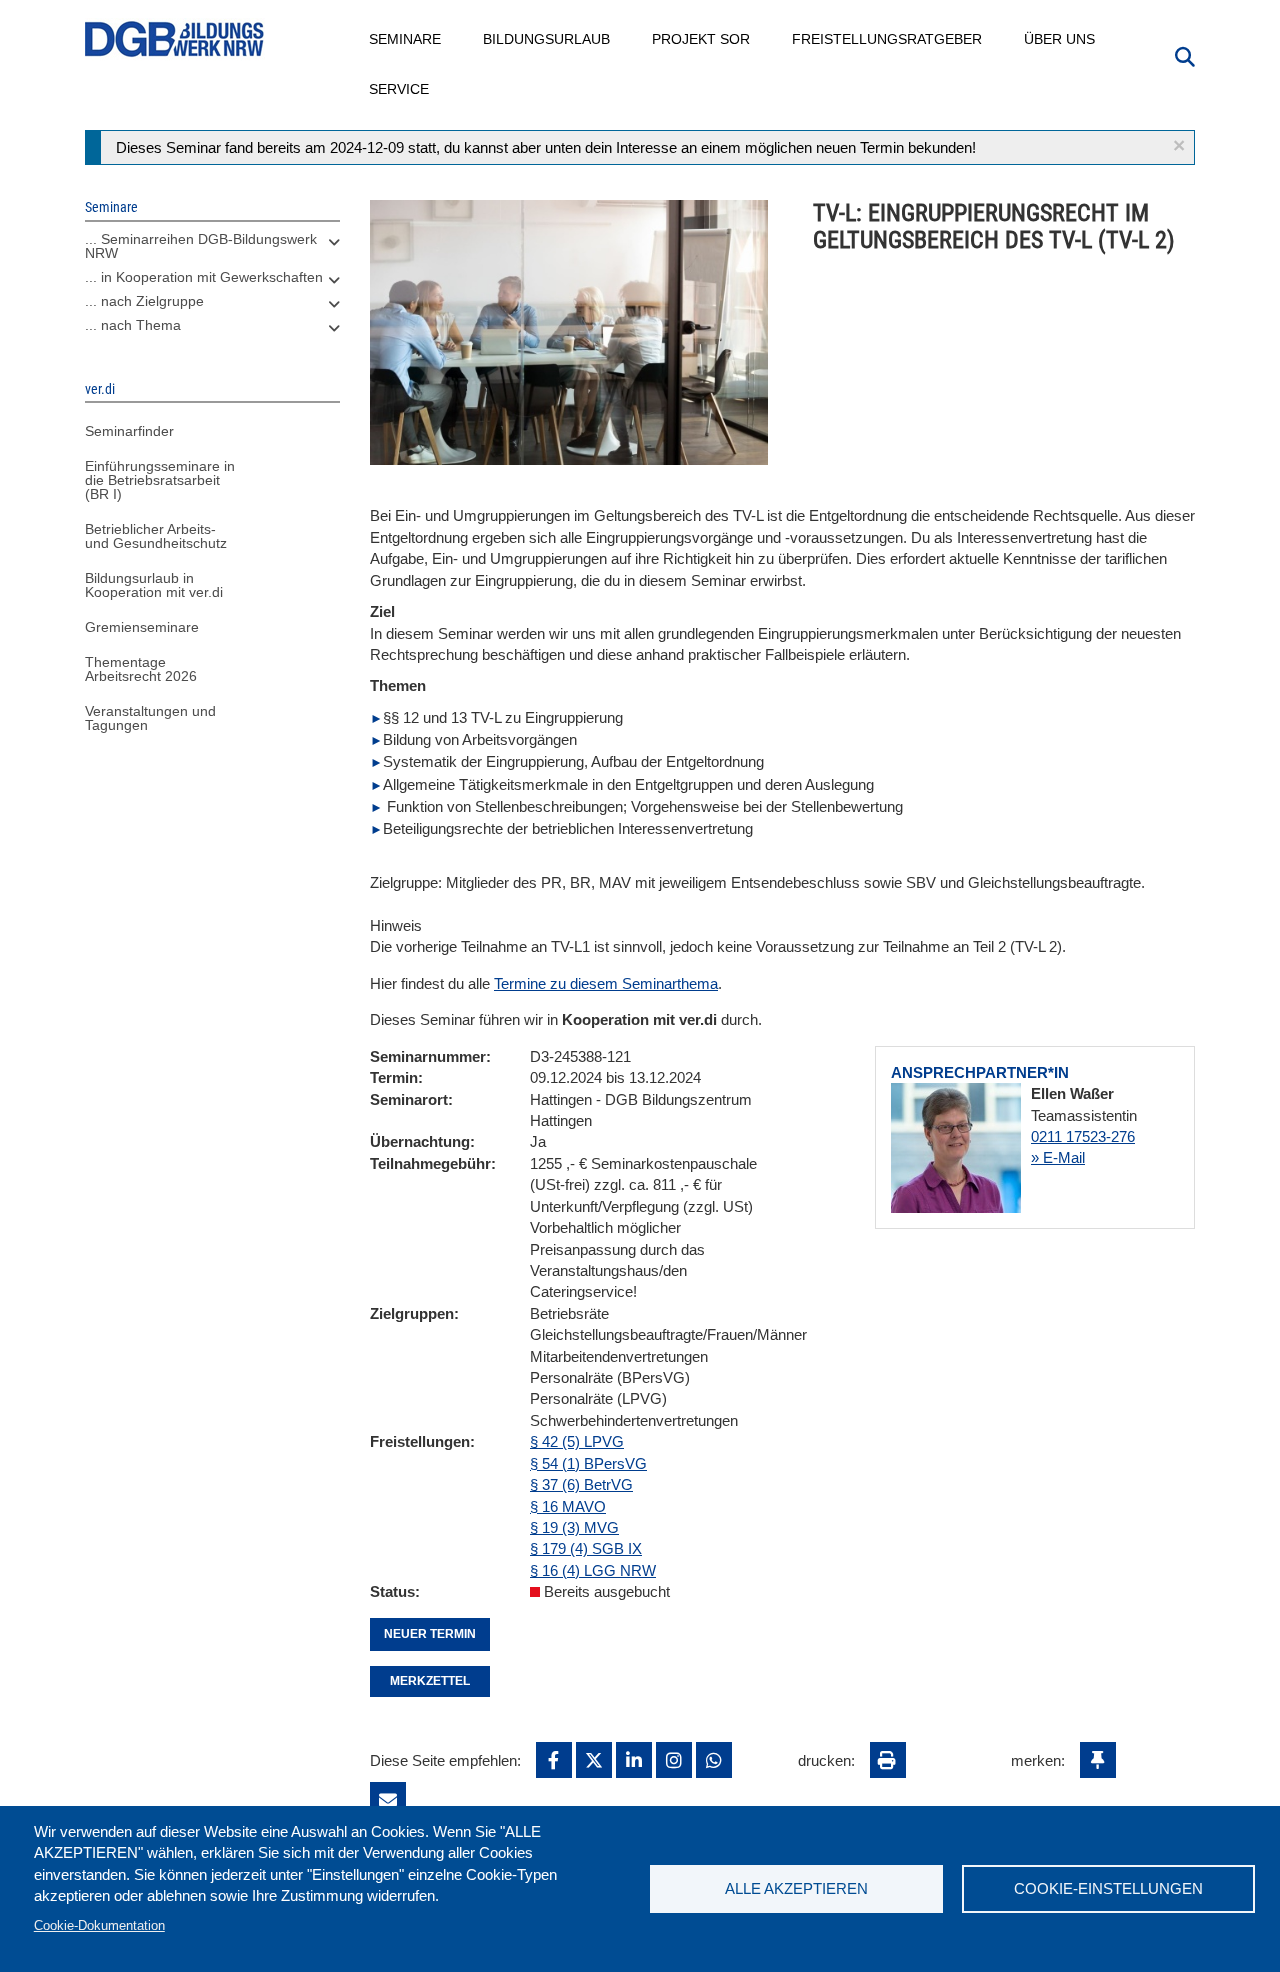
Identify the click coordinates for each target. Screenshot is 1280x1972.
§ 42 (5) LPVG (577, 1441)
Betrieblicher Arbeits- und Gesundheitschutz (156, 536)
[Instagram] (674, 1760)
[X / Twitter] (594, 1760)
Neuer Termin (430, 1634)
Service (400, 89)
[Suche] (1185, 55)
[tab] (212, 251)
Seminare (406, 39)
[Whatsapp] (714, 1760)
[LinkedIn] (634, 1760)
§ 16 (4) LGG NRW (593, 1570)
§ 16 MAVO (568, 1506)
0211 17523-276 (1083, 1136)
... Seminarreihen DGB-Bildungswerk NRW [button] (201, 246)
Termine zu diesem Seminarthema (606, 983)
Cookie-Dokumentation (99, 1925)
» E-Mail (1058, 1157)
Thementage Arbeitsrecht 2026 (141, 669)
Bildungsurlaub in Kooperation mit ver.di (154, 585)
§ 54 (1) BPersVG (588, 1463)
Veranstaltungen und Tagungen (150, 718)
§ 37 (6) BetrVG (581, 1484)
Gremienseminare (142, 627)
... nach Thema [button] (133, 325)
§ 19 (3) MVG (574, 1527)
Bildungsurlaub (547, 39)
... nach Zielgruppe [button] (144, 301)
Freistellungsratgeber (888, 39)
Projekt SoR (702, 39)
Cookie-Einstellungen (1108, 1888)
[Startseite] (175, 39)
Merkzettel (430, 1681)
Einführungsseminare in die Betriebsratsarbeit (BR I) (160, 480)
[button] (1179, 145)
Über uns (1060, 39)
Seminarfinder (129, 431)
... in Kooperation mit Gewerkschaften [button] (204, 277)
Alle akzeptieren (796, 1888)
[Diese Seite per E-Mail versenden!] (388, 1800)
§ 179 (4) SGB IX (586, 1548)
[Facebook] (554, 1760)
